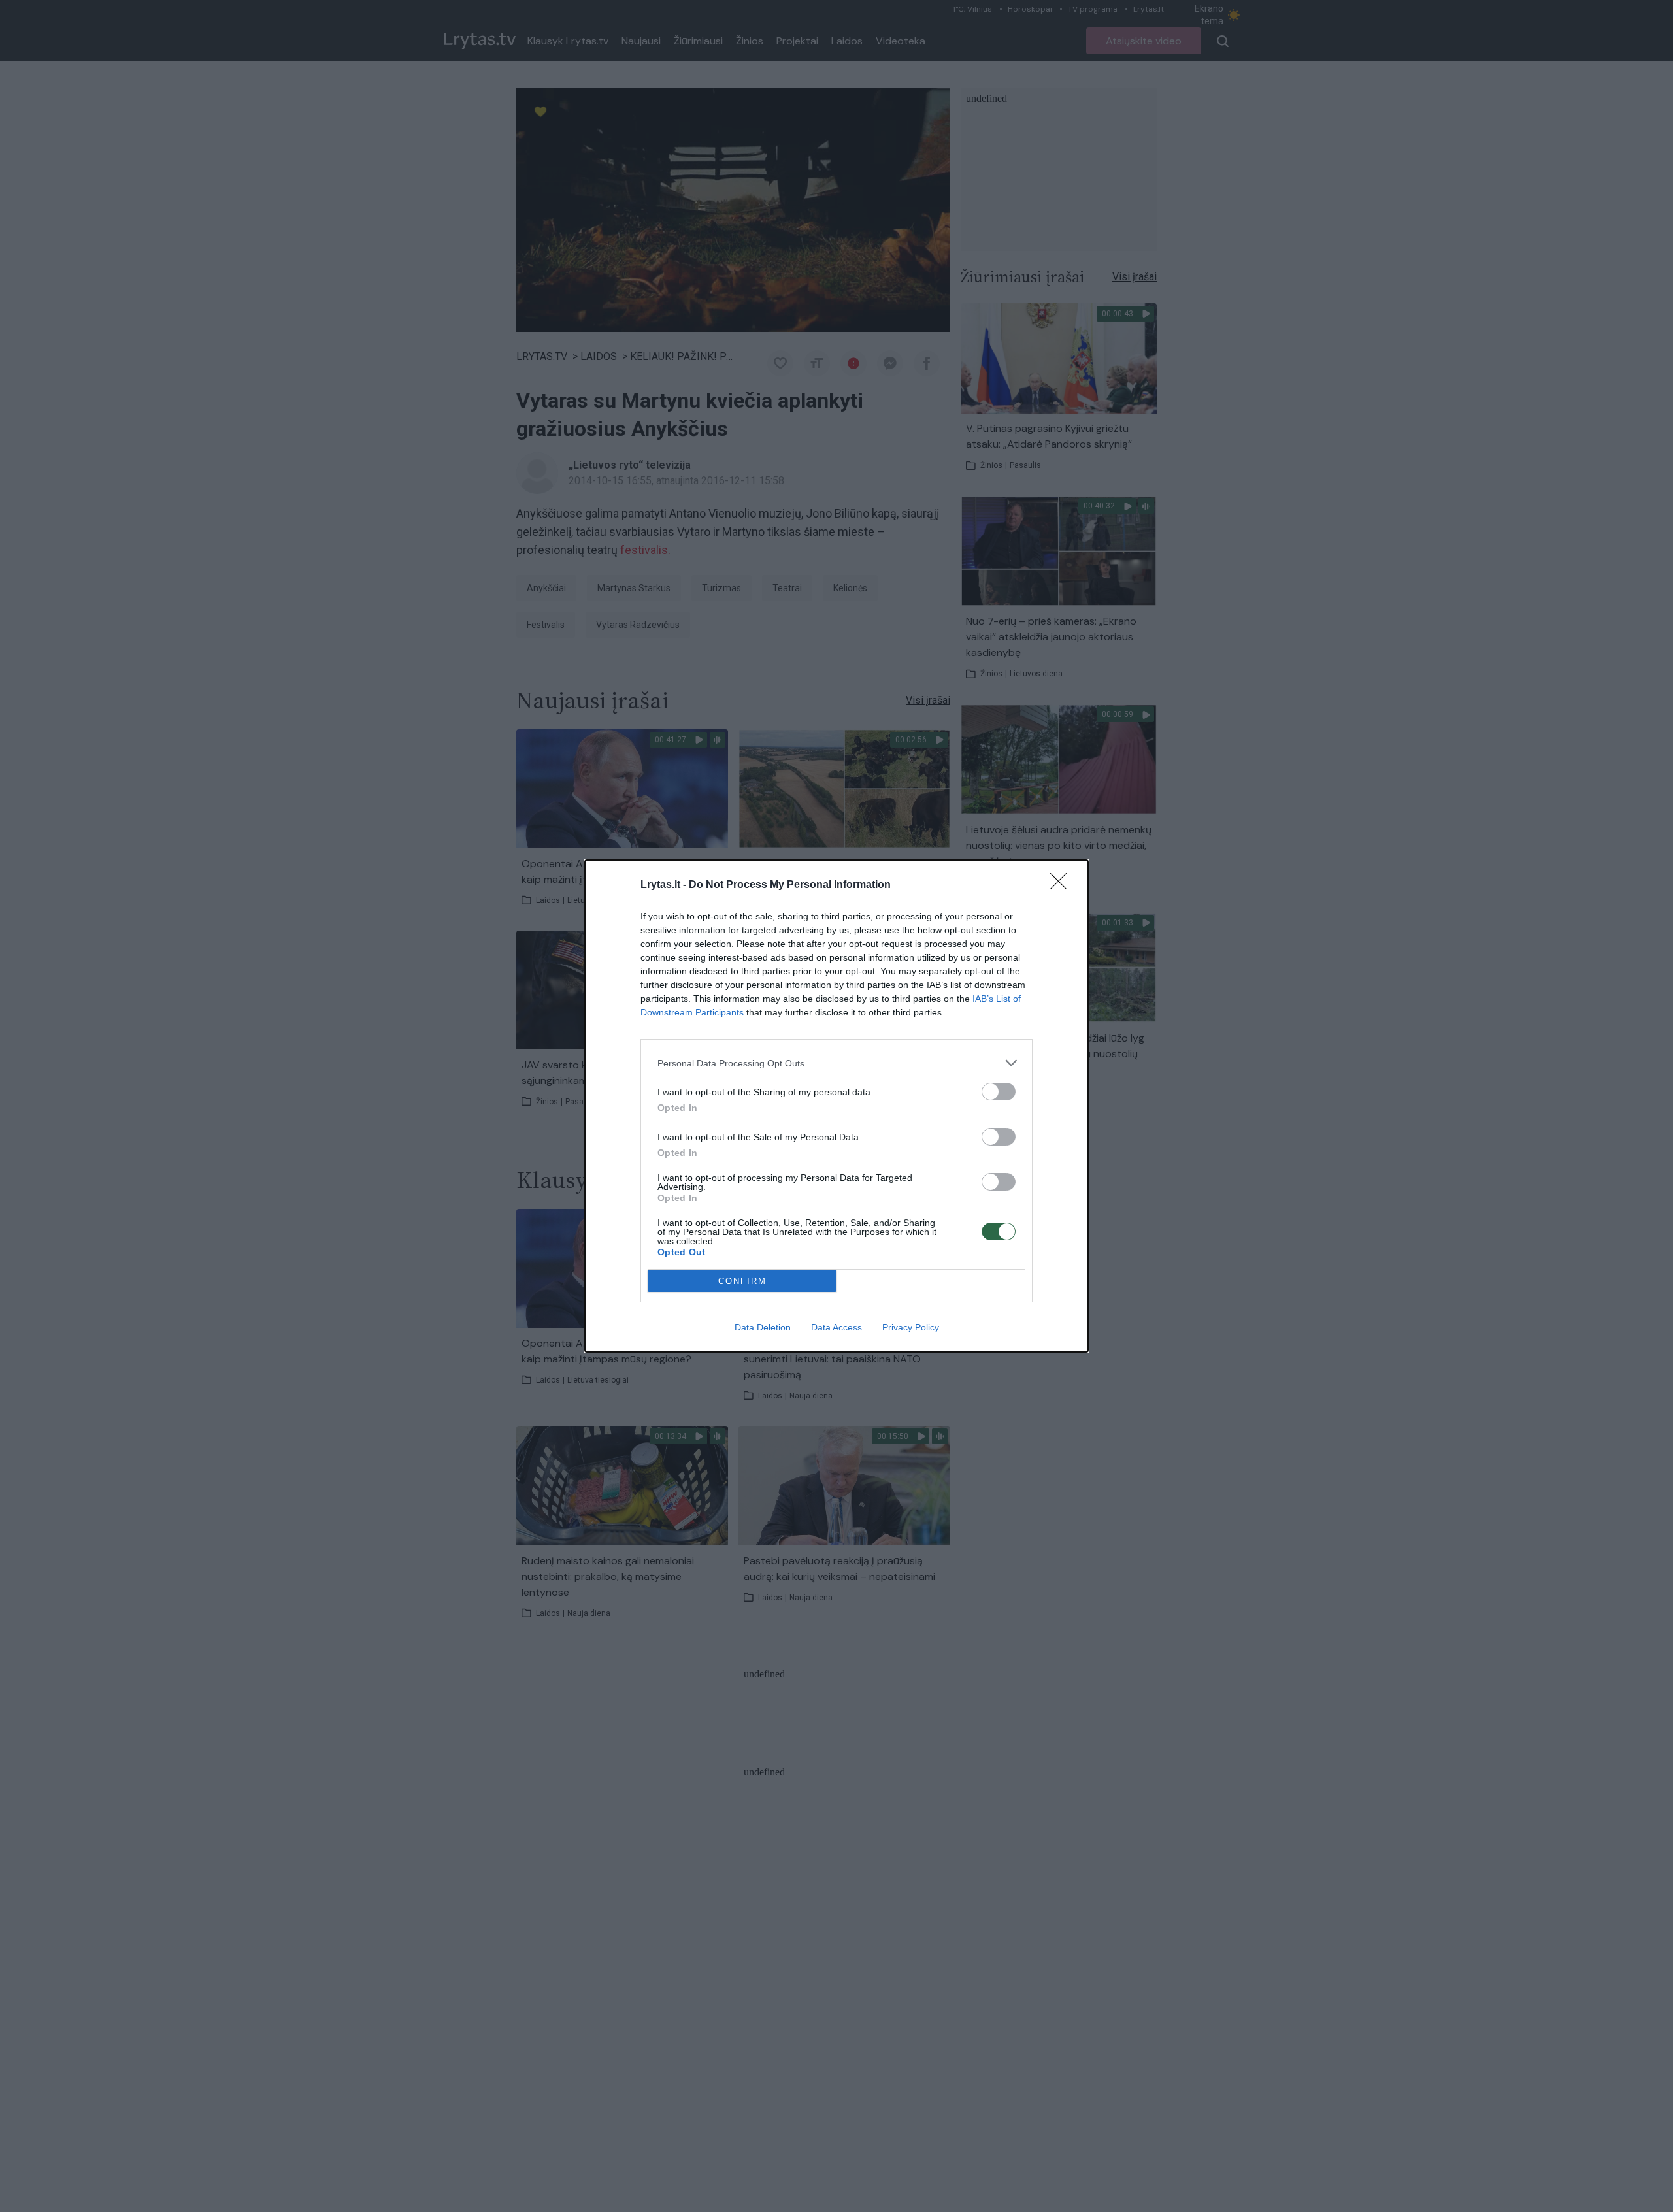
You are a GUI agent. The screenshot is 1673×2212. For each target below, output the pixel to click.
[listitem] (836, 1063)
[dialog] (836, 1106)
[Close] (1063, 885)
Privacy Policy (911, 1327)
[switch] (999, 1092)
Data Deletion (763, 1327)
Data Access (836, 1327)
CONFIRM (742, 1281)
